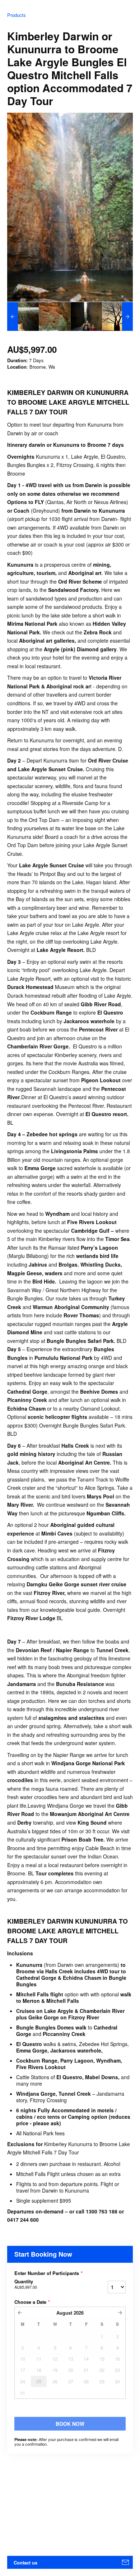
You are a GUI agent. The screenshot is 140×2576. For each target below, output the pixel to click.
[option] (23, 316)
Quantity (26, 2284)
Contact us (25, 2562)
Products (17, 15)
